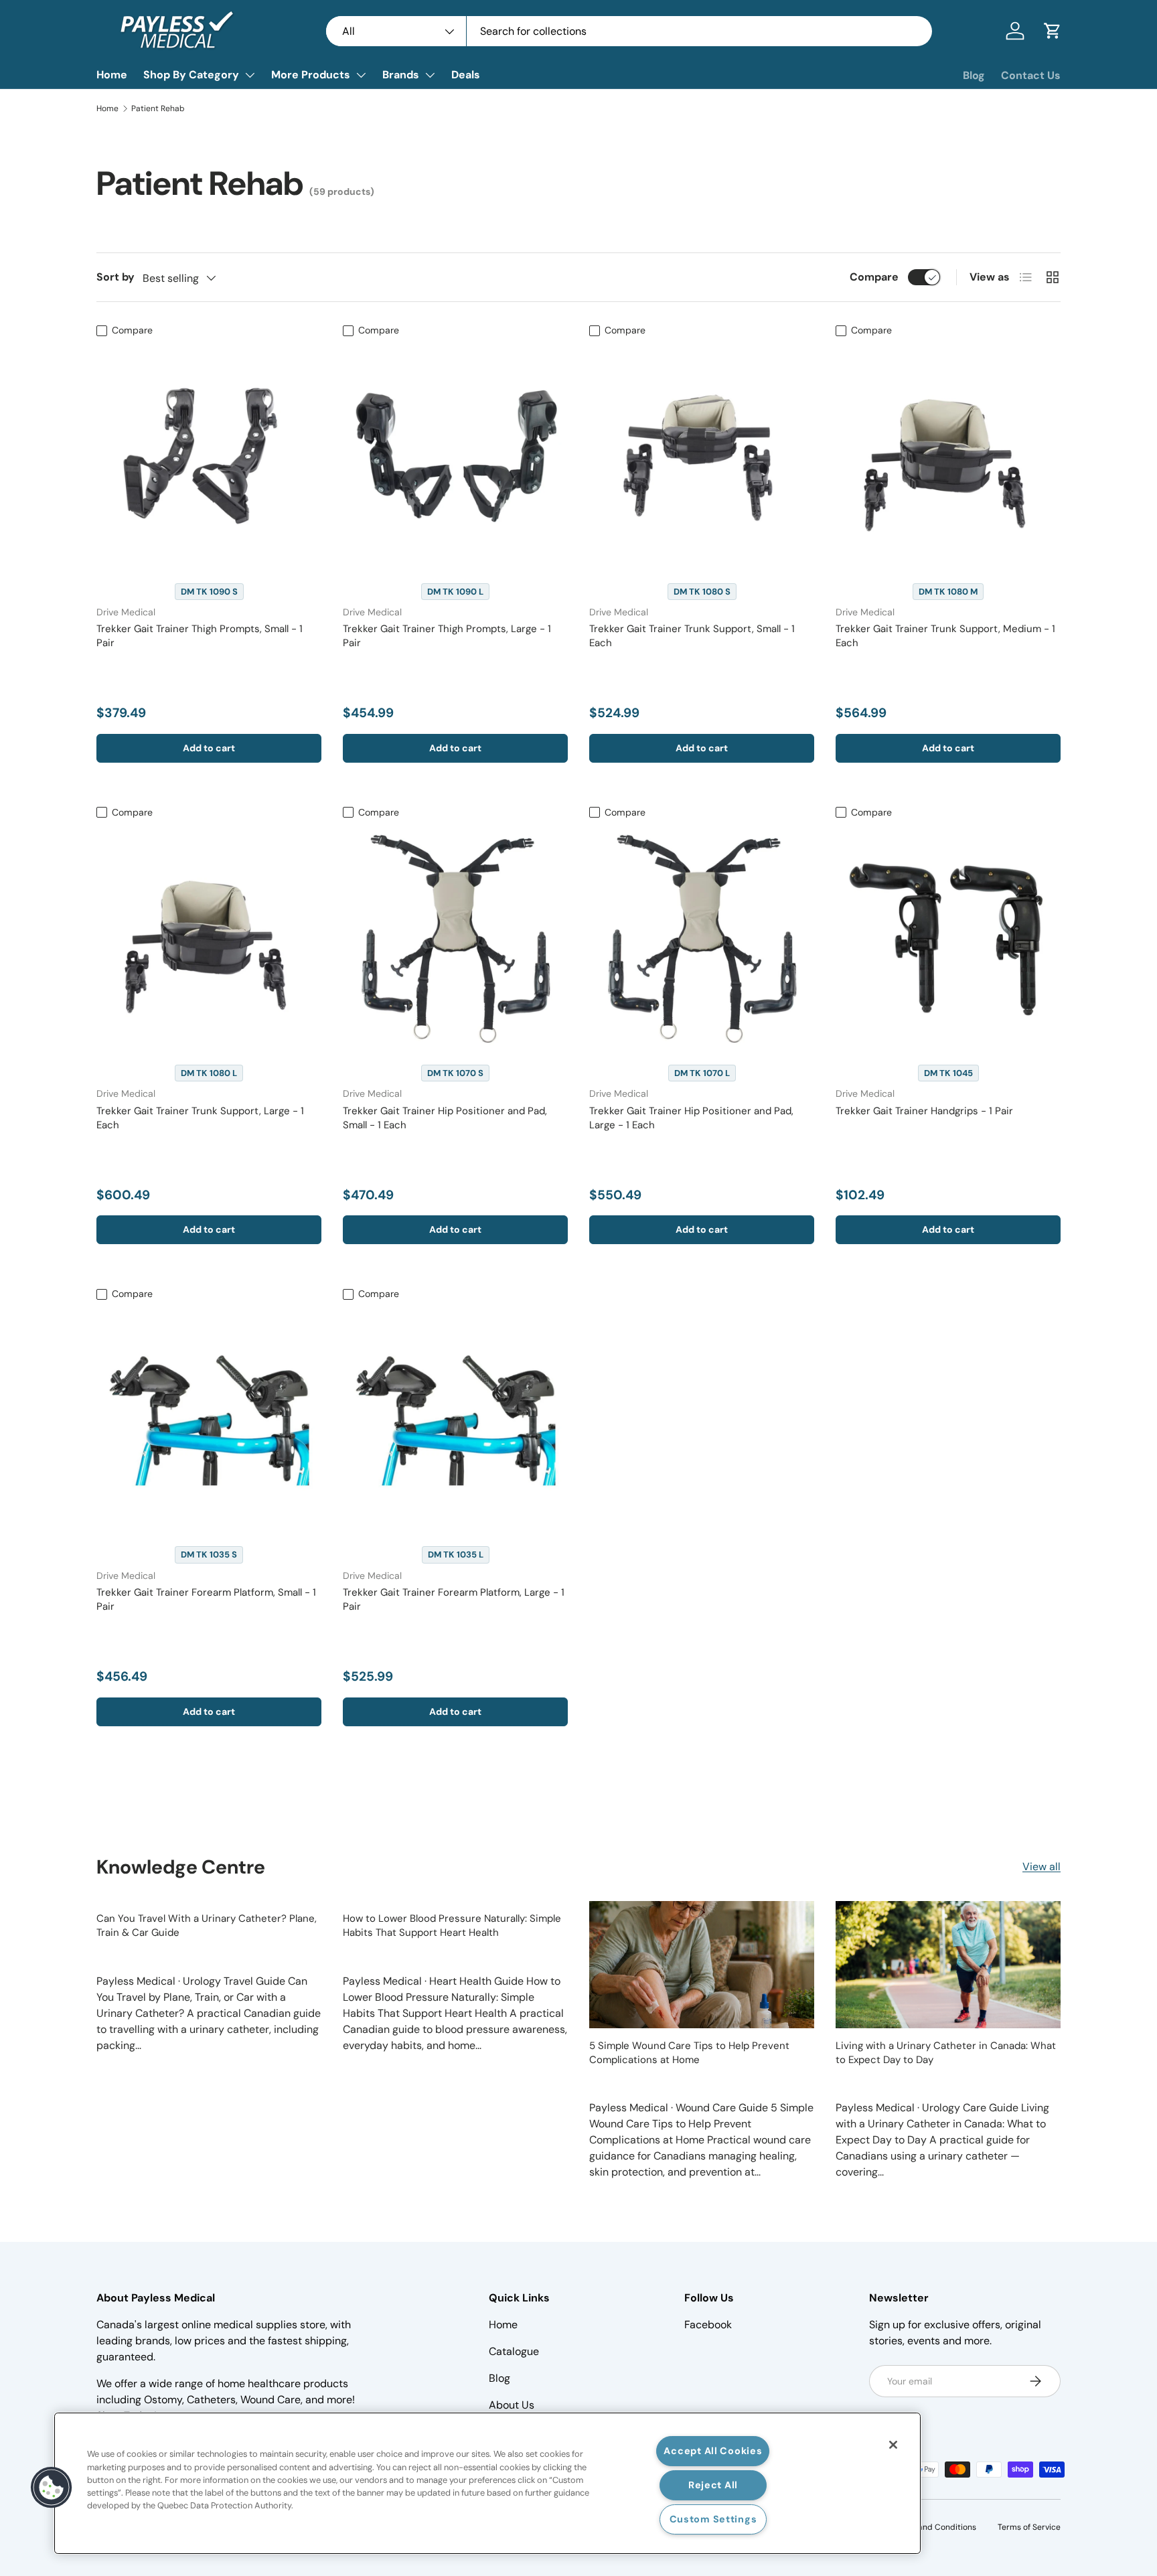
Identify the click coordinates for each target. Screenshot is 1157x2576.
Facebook (708, 2325)
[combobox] (629, 31)
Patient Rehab (158, 108)
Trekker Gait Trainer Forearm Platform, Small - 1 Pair (206, 1599)
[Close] (893, 2445)
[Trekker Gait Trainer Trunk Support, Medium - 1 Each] (948, 456)
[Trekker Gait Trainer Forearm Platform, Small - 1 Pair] (209, 1419)
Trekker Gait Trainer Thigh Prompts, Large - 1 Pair (447, 636)
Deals (466, 75)
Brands (401, 75)
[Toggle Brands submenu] (430, 75)
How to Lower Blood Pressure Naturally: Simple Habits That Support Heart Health (452, 1925)
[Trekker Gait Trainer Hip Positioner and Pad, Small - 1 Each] (455, 937)
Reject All (713, 2485)
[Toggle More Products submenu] (361, 75)
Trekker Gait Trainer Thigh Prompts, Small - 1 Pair (200, 636)
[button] (1053, 31)
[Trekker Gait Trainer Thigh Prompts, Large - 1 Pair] (455, 456)
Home (112, 75)
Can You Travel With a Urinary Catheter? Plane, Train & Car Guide (207, 1925)
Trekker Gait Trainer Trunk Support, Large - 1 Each (200, 1118)
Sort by (115, 277)
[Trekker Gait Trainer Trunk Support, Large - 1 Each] (209, 937)
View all (1042, 1867)
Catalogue (514, 2351)
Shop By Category (191, 75)
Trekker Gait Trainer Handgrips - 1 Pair (924, 1111)
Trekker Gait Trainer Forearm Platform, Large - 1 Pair (454, 1599)
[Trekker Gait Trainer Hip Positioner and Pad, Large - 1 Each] (702, 937)
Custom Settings (713, 2519)
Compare (874, 277)
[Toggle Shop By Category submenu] (250, 75)
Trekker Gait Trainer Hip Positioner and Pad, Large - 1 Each (691, 1118)
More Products (311, 75)
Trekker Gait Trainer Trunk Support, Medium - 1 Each (945, 636)
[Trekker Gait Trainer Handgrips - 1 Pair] (948, 937)
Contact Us (1031, 75)
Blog (974, 75)
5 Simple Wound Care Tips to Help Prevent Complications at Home (689, 2053)
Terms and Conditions (934, 2527)
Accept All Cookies (713, 2451)
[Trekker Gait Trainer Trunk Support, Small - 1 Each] (702, 456)
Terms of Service (1029, 2527)
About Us (512, 2405)
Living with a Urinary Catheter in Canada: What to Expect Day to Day (946, 2053)
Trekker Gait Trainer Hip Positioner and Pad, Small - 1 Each (445, 1118)
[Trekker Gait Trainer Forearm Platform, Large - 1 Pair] (455, 1419)
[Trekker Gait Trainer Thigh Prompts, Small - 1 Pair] (209, 456)
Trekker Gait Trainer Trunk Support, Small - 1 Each (692, 636)
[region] (487, 2483)
